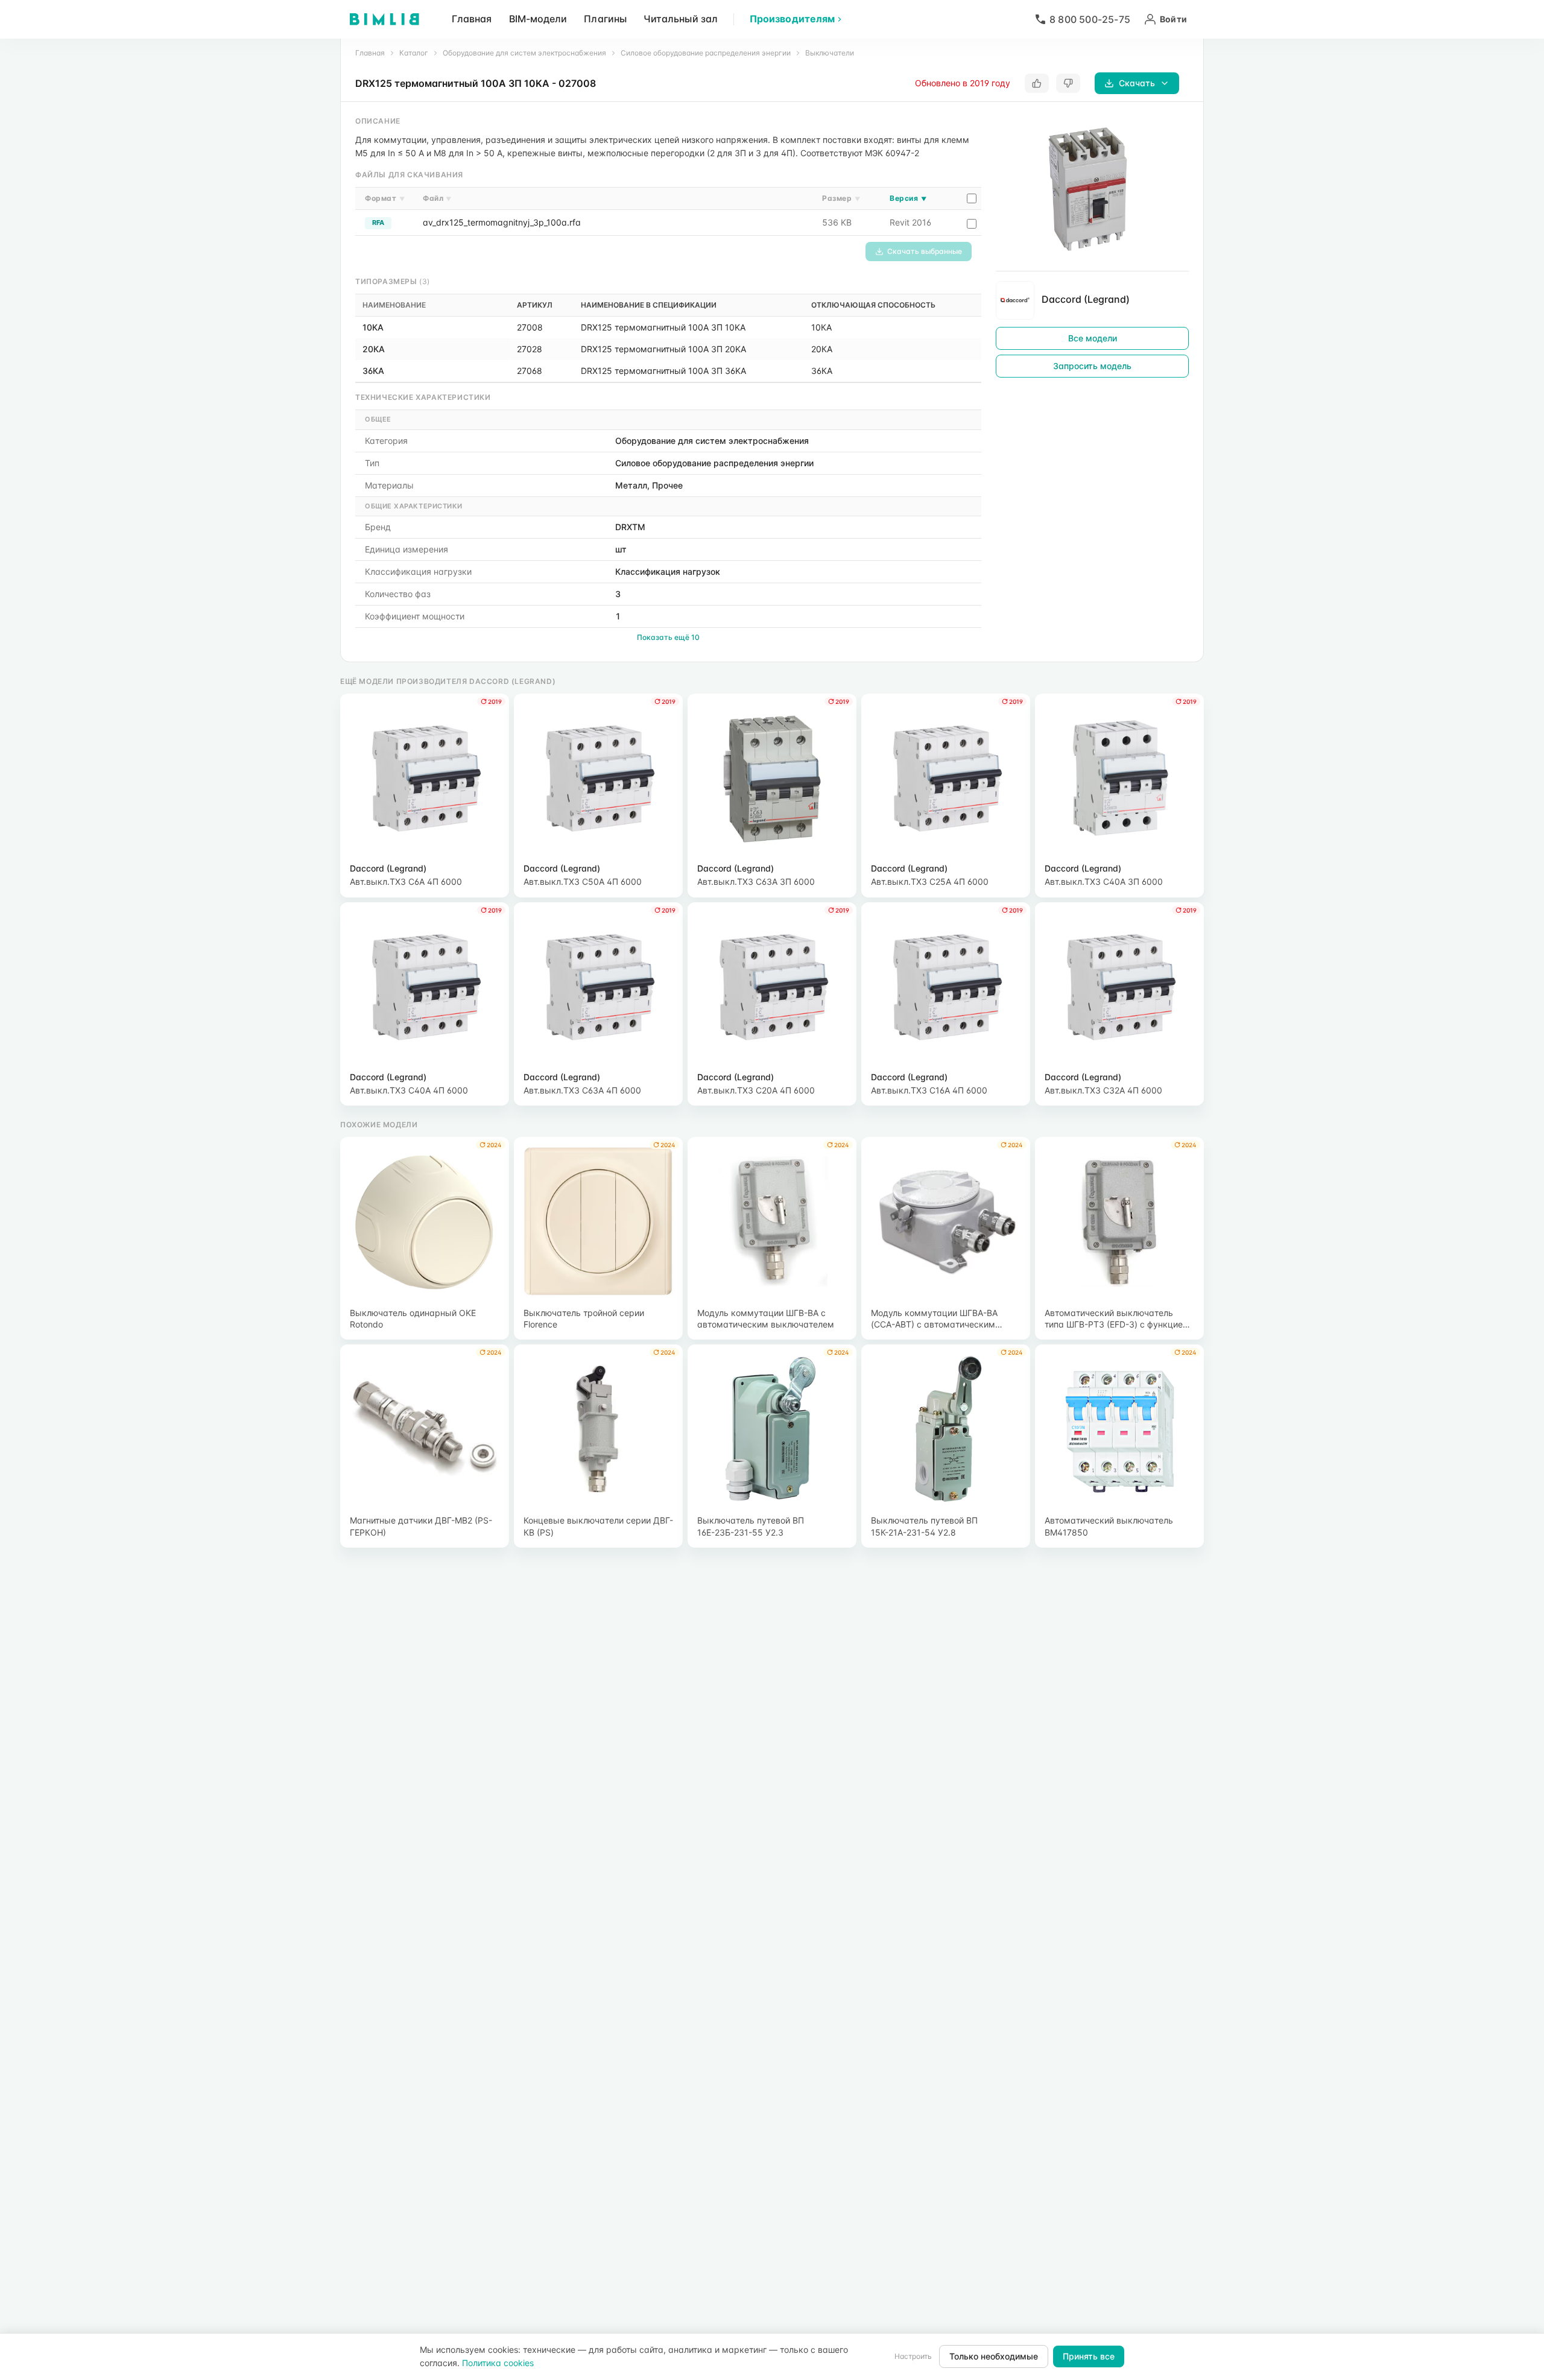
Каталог (414, 53)
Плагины (605, 19)
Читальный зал (681, 19)
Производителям (792, 19)
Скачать (1137, 83)
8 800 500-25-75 (1090, 19)
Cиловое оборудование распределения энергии (706, 53)
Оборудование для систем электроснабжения (524, 53)
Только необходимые (994, 2356)
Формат (385, 198)
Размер (841, 198)
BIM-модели (538, 19)
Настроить (913, 2356)
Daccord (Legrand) (1086, 299)
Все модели (1093, 338)
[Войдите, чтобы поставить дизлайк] (1068, 83)
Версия (908, 198)
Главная (472, 19)
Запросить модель (1092, 366)
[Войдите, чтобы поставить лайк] (1037, 83)
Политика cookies (498, 2363)
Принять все (1089, 2356)
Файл (437, 198)
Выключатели (830, 53)
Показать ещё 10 (668, 637)
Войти (1173, 19)
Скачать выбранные (925, 251)
